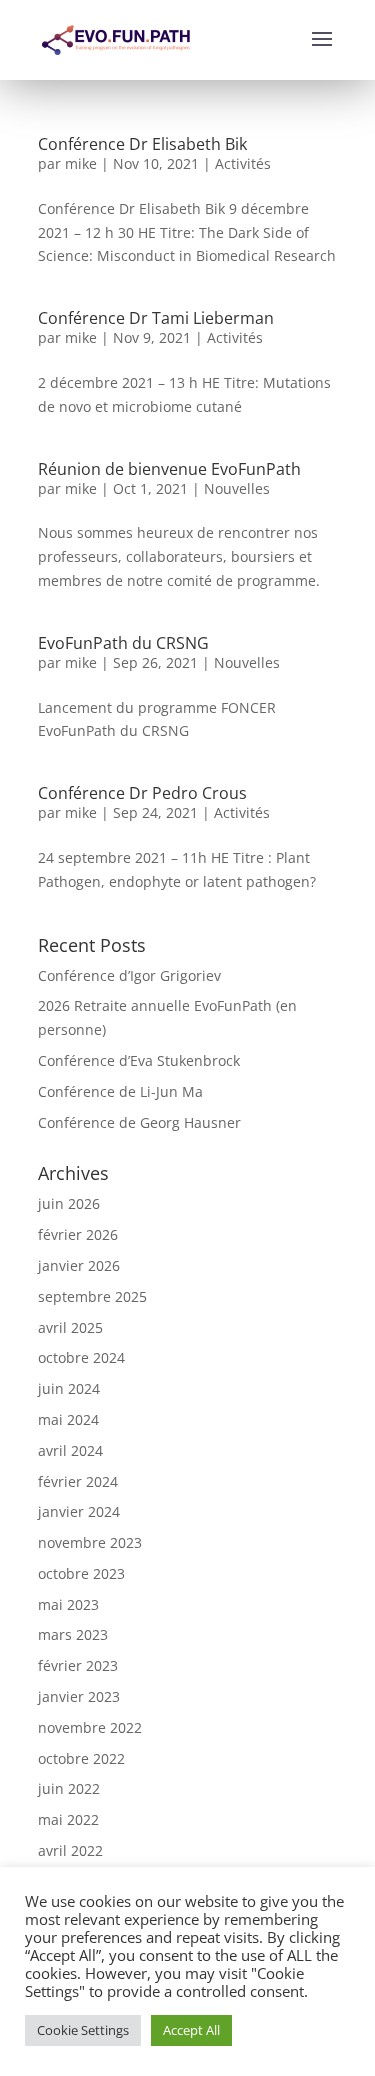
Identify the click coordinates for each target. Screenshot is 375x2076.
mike (81, 163)
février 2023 (78, 1665)
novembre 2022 (90, 1727)
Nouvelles (237, 488)
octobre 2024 (81, 1357)
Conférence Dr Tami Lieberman (156, 318)
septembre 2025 (92, 1296)
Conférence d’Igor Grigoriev (129, 975)
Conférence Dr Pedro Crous (142, 793)
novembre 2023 (90, 1542)
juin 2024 (69, 1388)
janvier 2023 (79, 1696)
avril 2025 (70, 1327)
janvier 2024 (79, 1511)
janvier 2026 (79, 1265)
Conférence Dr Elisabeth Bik (142, 144)
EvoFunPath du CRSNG (123, 643)
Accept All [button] (191, 2030)
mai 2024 (68, 1419)
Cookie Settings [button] (83, 2030)
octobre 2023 (81, 1573)
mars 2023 (73, 1634)
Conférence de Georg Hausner (139, 1122)
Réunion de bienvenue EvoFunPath (169, 469)
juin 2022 (69, 1788)
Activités (243, 163)
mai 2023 (68, 1604)
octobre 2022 (81, 1758)
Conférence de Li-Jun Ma (120, 1091)
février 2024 (78, 1481)
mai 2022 (68, 1819)
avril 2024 (70, 1450)
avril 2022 (70, 1850)
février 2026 (78, 1234)
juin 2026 (69, 1203)
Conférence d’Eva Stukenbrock (139, 1060)
